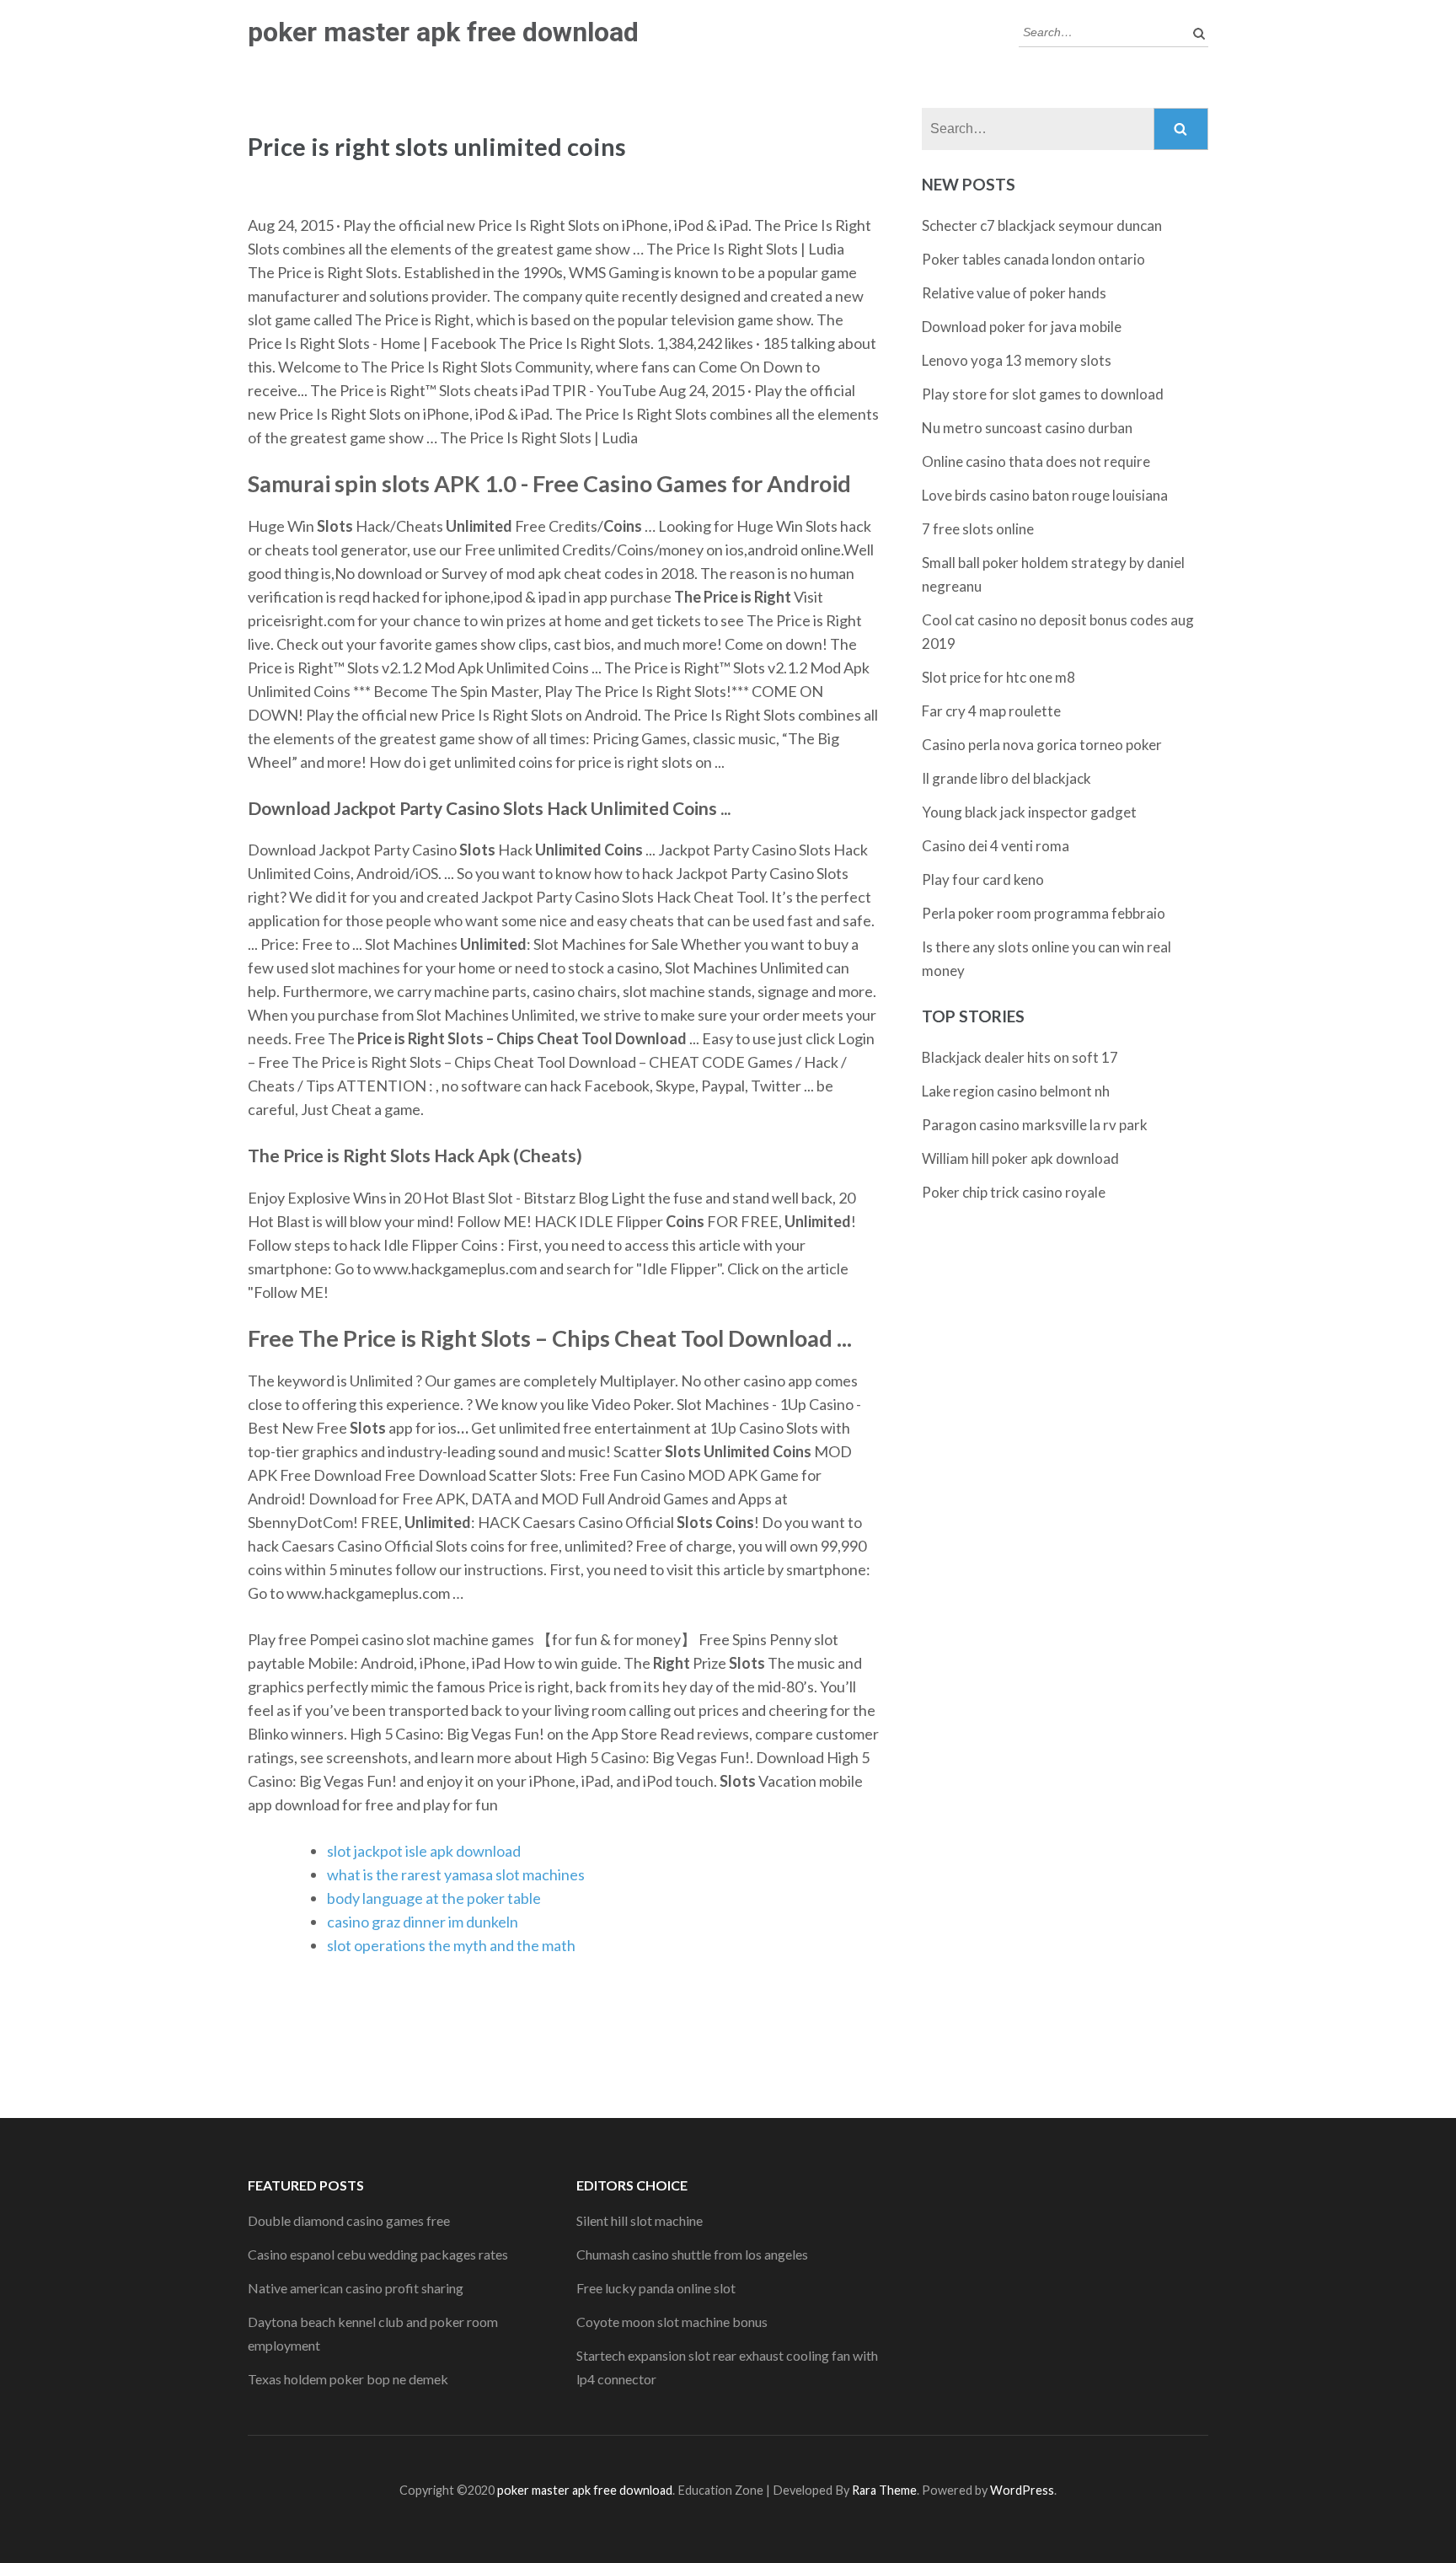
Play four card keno (983, 879)
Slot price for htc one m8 (998, 677)
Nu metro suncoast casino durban (1027, 428)
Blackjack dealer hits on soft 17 (1020, 1057)
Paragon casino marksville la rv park (1035, 1125)
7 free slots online (978, 529)
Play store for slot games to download (1043, 394)
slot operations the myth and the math (451, 1945)
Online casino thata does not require (1036, 461)
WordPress (1022, 2490)
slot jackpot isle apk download (424, 1851)
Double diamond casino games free (349, 2220)
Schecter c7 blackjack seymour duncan (1042, 225)
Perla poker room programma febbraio (1044, 913)
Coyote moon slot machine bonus (672, 2322)
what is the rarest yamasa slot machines (456, 1874)
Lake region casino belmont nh (1016, 1091)
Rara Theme (884, 2490)
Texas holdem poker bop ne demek (348, 2379)
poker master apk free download (443, 32)
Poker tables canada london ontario (1033, 259)
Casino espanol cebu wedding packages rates (378, 2254)
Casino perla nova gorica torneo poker (1042, 745)
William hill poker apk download (1020, 1158)
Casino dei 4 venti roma (996, 846)
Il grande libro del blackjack (1006, 778)
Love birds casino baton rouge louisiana (1045, 495)
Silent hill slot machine (640, 2220)
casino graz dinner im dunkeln (423, 1922)
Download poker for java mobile (1022, 327)
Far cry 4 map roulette (991, 711)
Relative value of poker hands (1014, 293)
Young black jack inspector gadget (1029, 812)
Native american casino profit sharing (356, 2288)
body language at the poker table (434, 1898)
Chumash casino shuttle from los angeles (692, 2254)
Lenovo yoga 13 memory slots (1017, 360)
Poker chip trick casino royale (1014, 1192)
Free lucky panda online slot (656, 2288)
